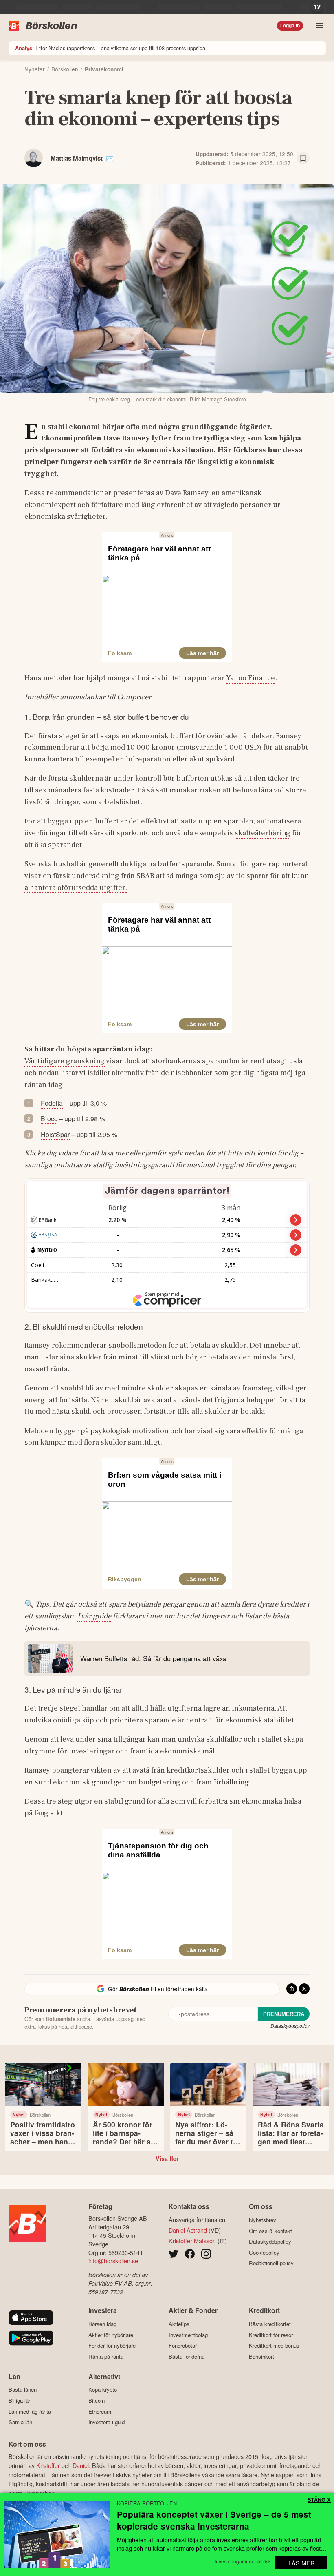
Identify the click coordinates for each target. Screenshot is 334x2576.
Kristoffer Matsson (192, 2241)
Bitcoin (97, 2400)
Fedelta (52, 1103)
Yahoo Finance (250, 678)
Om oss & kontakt (270, 2231)
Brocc (49, 1119)
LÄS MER (301, 2563)
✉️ (110, 158)
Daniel (81, 2465)
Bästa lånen (23, 2390)
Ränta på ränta (106, 2356)
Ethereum (100, 2411)
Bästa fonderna (187, 2356)
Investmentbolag (188, 2335)
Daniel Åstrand (188, 2230)
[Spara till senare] (303, 158)
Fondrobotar (183, 2346)
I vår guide (94, 1616)
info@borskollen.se (113, 2261)
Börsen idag (102, 2324)
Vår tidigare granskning (65, 1061)
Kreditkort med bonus (274, 2346)
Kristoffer (48, 2465)
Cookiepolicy (264, 2252)
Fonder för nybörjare (112, 2346)
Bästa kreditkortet (270, 2324)
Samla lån (20, 2422)
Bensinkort (261, 2356)
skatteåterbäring (263, 833)
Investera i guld (107, 2422)
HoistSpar (55, 1134)
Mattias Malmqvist (77, 158)
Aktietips (179, 2324)
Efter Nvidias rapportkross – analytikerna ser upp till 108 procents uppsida (110, 48)
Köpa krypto (103, 2390)
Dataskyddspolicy (290, 2026)
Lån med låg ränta (30, 2411)
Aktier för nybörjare (111, 2335)
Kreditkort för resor (271, 2335)
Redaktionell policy (271, 2263)
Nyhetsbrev (263, 2220)
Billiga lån (20, 2400)
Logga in (290, 26)
